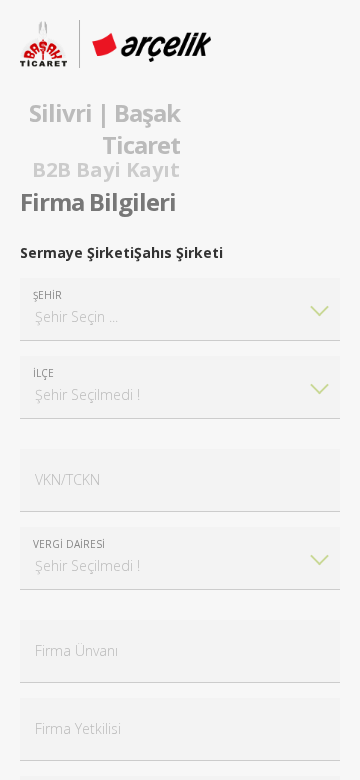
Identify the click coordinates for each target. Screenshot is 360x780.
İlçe (43, 373)
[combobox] (180, 309)
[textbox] (180, 309)
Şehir (47, 295)
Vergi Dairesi (69, 544)
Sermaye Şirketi (77, 252)
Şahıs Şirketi (178, 252)
